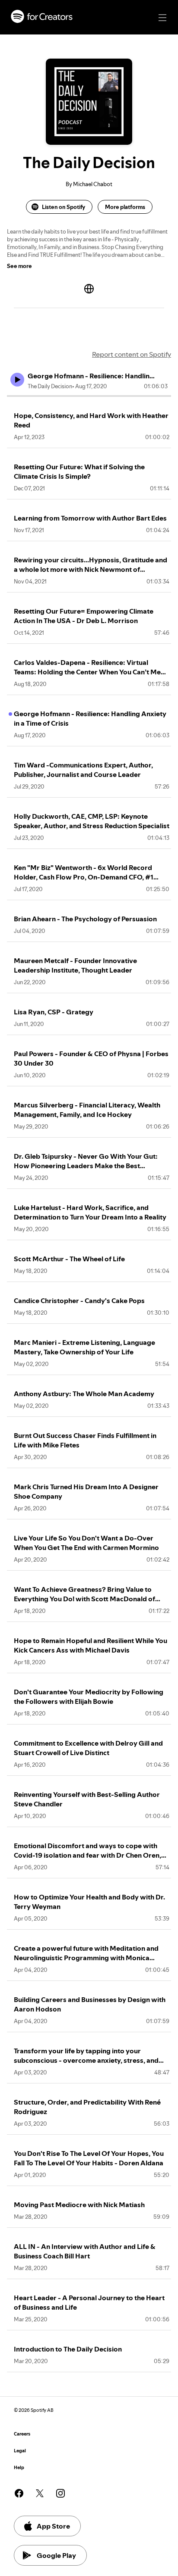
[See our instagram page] (60, 2493)
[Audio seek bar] (89, 396)
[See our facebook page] (19, 2493)
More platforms (125, 207)
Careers (22, 2434)
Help (19, 2468)
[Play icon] (17, 380)
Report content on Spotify (132, 354)
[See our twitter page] (40, 2493)
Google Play (56, 2555)
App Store (53, 2526)
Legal (20, 2451)
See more (19, 266)
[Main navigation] (162, 18)
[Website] (89, 289)
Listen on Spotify (64, 207)
